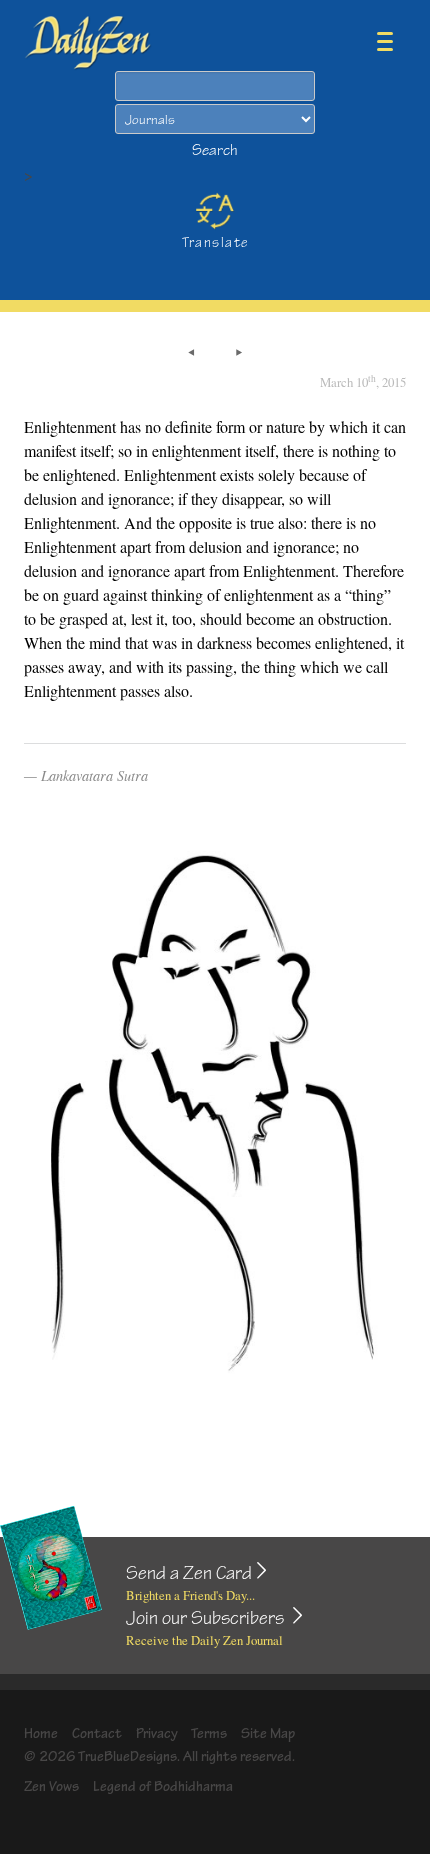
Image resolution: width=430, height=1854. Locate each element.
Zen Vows (51, 1786)
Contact (97, 1733)
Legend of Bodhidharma (163, 1786)
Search (215, 150)
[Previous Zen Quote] (191, 354)
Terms (209, 1733)
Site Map (268, 1733)
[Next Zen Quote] (239, 354)
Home (41, 1733)
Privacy (157, 1733)
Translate (215, 242)
